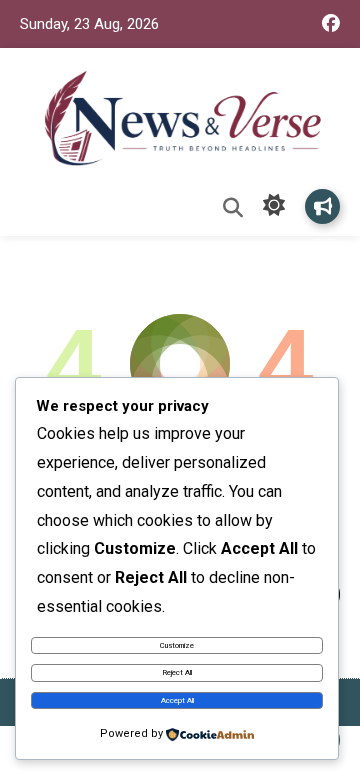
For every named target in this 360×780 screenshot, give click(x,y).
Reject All (177, 672)
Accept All (177, 700)
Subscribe (322, 206)
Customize (177, 645)
